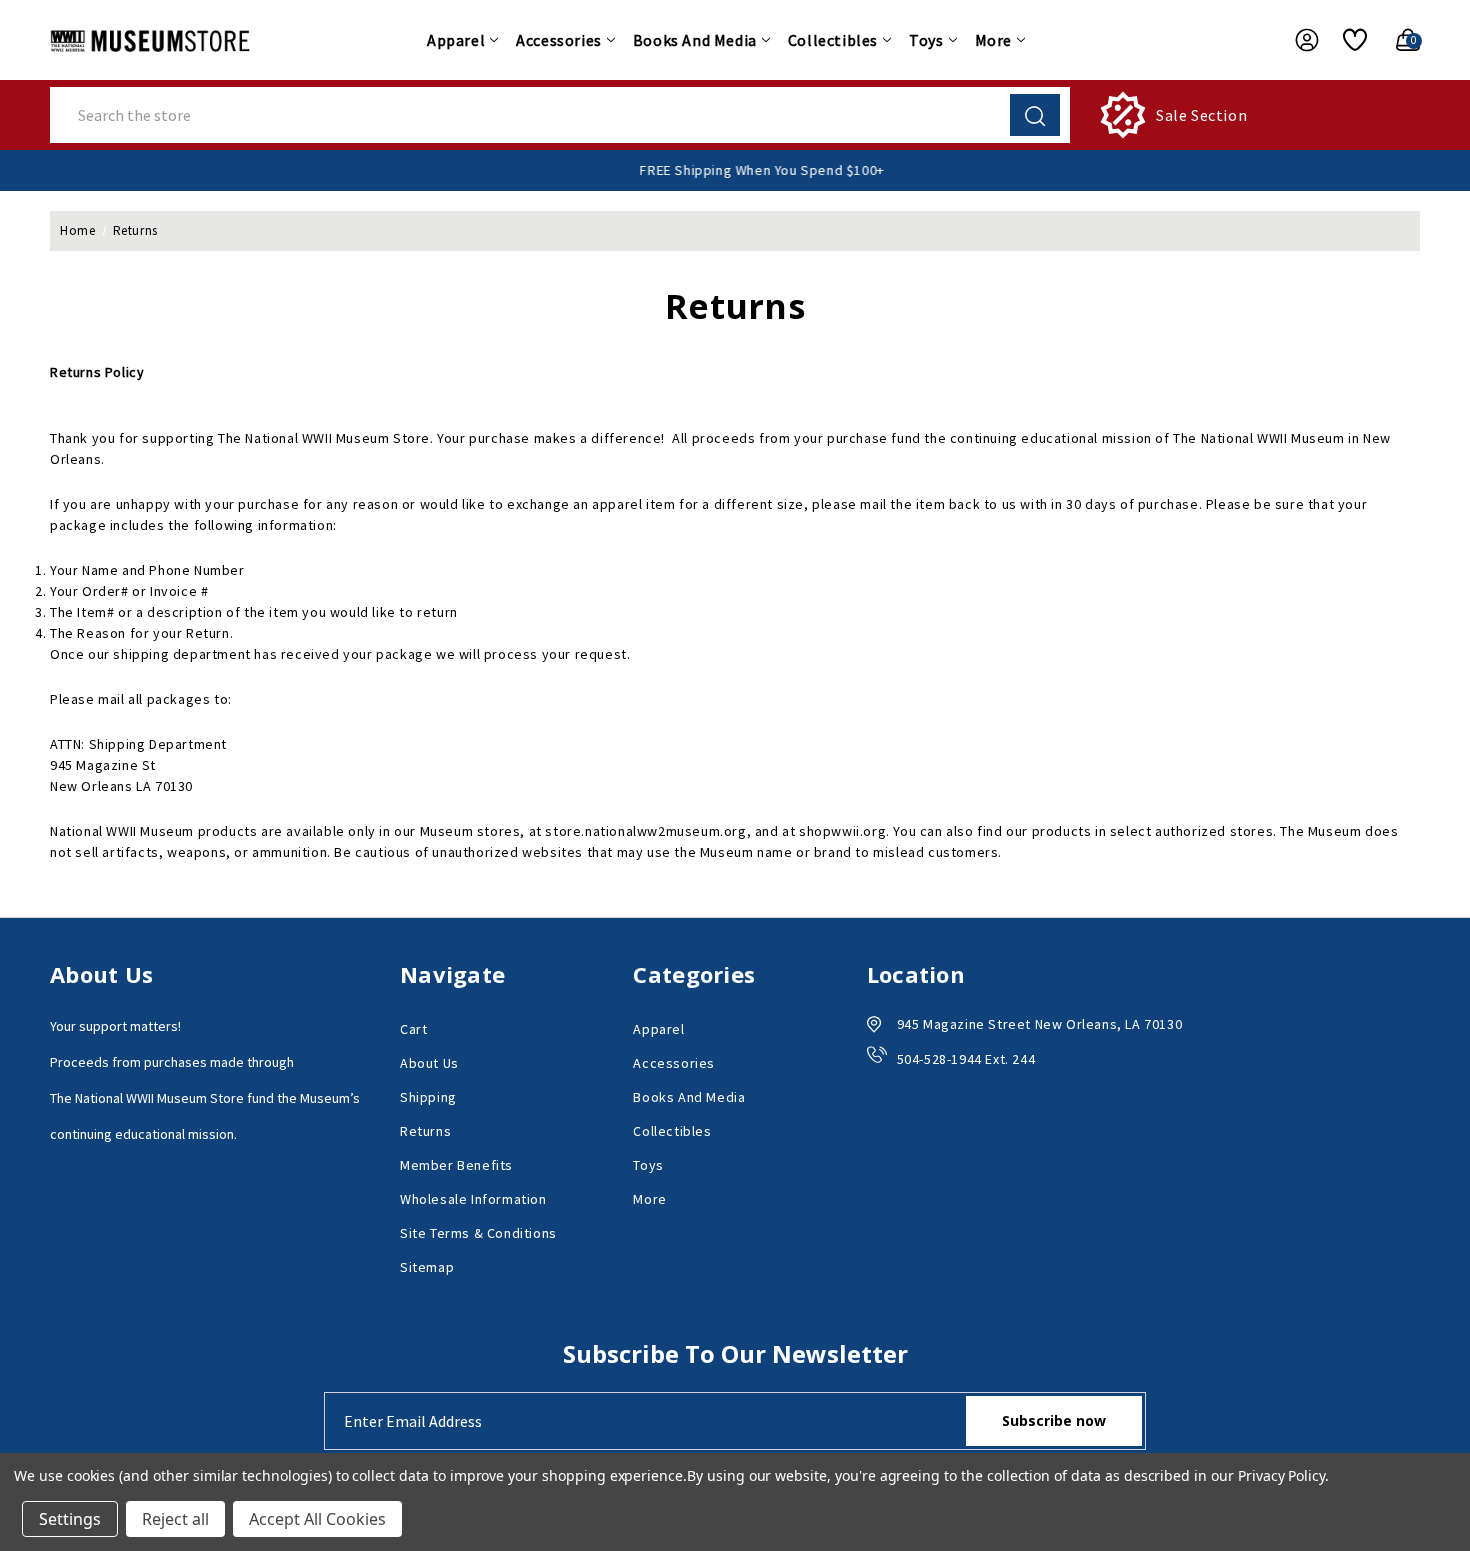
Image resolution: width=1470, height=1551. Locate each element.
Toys (926, 40)
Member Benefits (456, 1165)
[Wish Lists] (1347, 40)
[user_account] (1297, 40)
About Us (429, 1063)
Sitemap (427, 1267)
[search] (1035, 115)
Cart (413, 1029)
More (993, 40)
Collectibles (833, 40)
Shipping (428, 1097)
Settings (70, 1519)
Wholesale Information (473, 1199)
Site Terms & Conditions (478, 1233)
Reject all (175, 1519)
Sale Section (1201, 115)
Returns (425, 1131)
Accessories (559, 40)
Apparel (456, 40)
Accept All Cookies (317, 1519)
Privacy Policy (1281, 1475)
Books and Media (695, 40)
